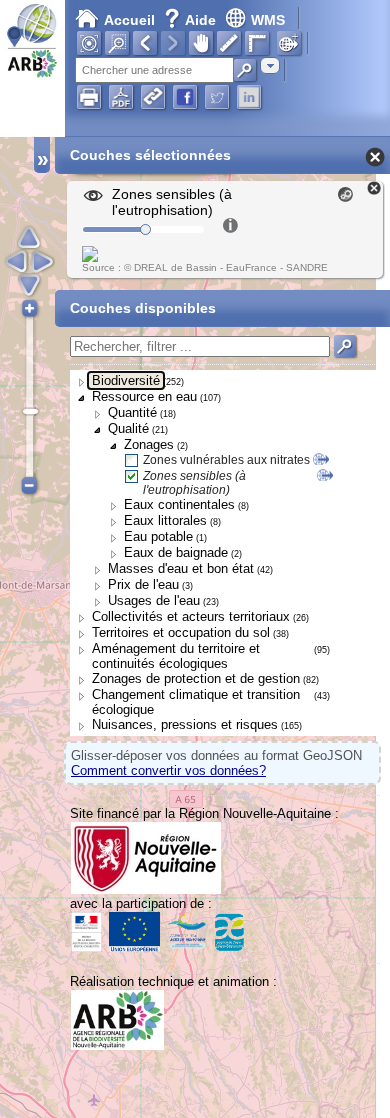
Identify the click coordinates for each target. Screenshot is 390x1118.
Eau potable (158, 536)
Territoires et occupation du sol (181, 632)
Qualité (128, 428)
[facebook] (185, 97)
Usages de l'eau (154, 600)
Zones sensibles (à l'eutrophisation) (194, 483)
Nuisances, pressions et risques (185, 724)
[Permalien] (153, 97)
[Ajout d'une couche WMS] (289, 43)
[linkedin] (249, 97)
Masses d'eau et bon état (181, 568)
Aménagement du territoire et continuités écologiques (176, 656)
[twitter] (217, 97)
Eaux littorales (165, 520)
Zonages (149, 444)
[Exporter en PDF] (121, 97)
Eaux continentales (179, 504)
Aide (192, 20)
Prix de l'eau (143, 584)
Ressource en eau (144, 396)
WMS (268, 20)
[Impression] (89, 97)
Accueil (129, 20)
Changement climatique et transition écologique (196, 702)
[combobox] (270, 65)
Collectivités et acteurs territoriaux (191, 616)
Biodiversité (126, 380)
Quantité (132, 412)
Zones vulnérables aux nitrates (226, 460)
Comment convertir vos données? (168, 770)
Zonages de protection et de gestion (196, 678)
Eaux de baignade (176, 552)
